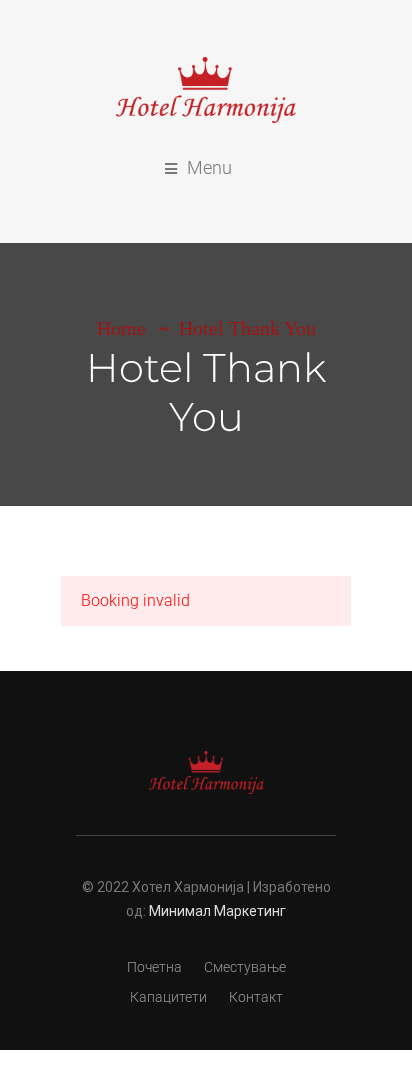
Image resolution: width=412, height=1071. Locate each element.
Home (121, 328)
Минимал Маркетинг (217, 911)
